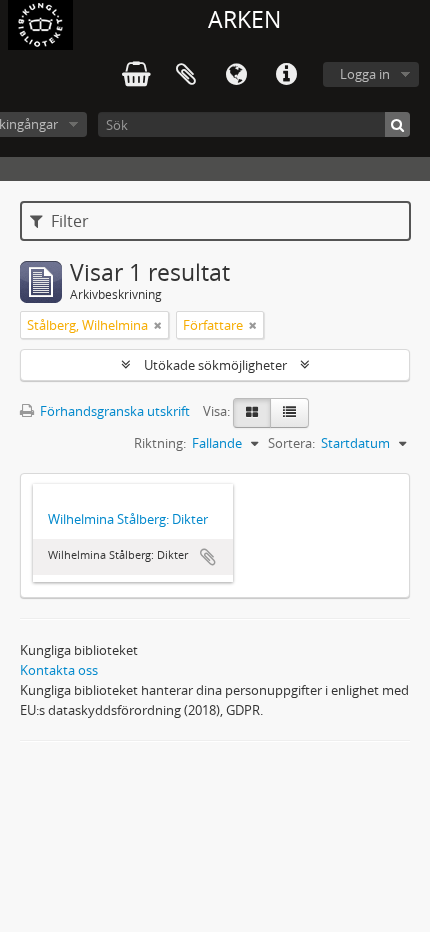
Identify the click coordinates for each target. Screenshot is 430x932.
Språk (236, 75)
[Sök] (397, 124)
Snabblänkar (286, 75)
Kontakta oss (59, 670)
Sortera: (291, 443)
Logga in (365, 74)
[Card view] (252, 413)
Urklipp (186, 75)
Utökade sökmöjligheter (215, 365)
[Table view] (289, 413)
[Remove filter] (158, 325)
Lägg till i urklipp (208, 557)
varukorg (136, 75)
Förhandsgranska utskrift (113, 411)
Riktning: (160, 443)
